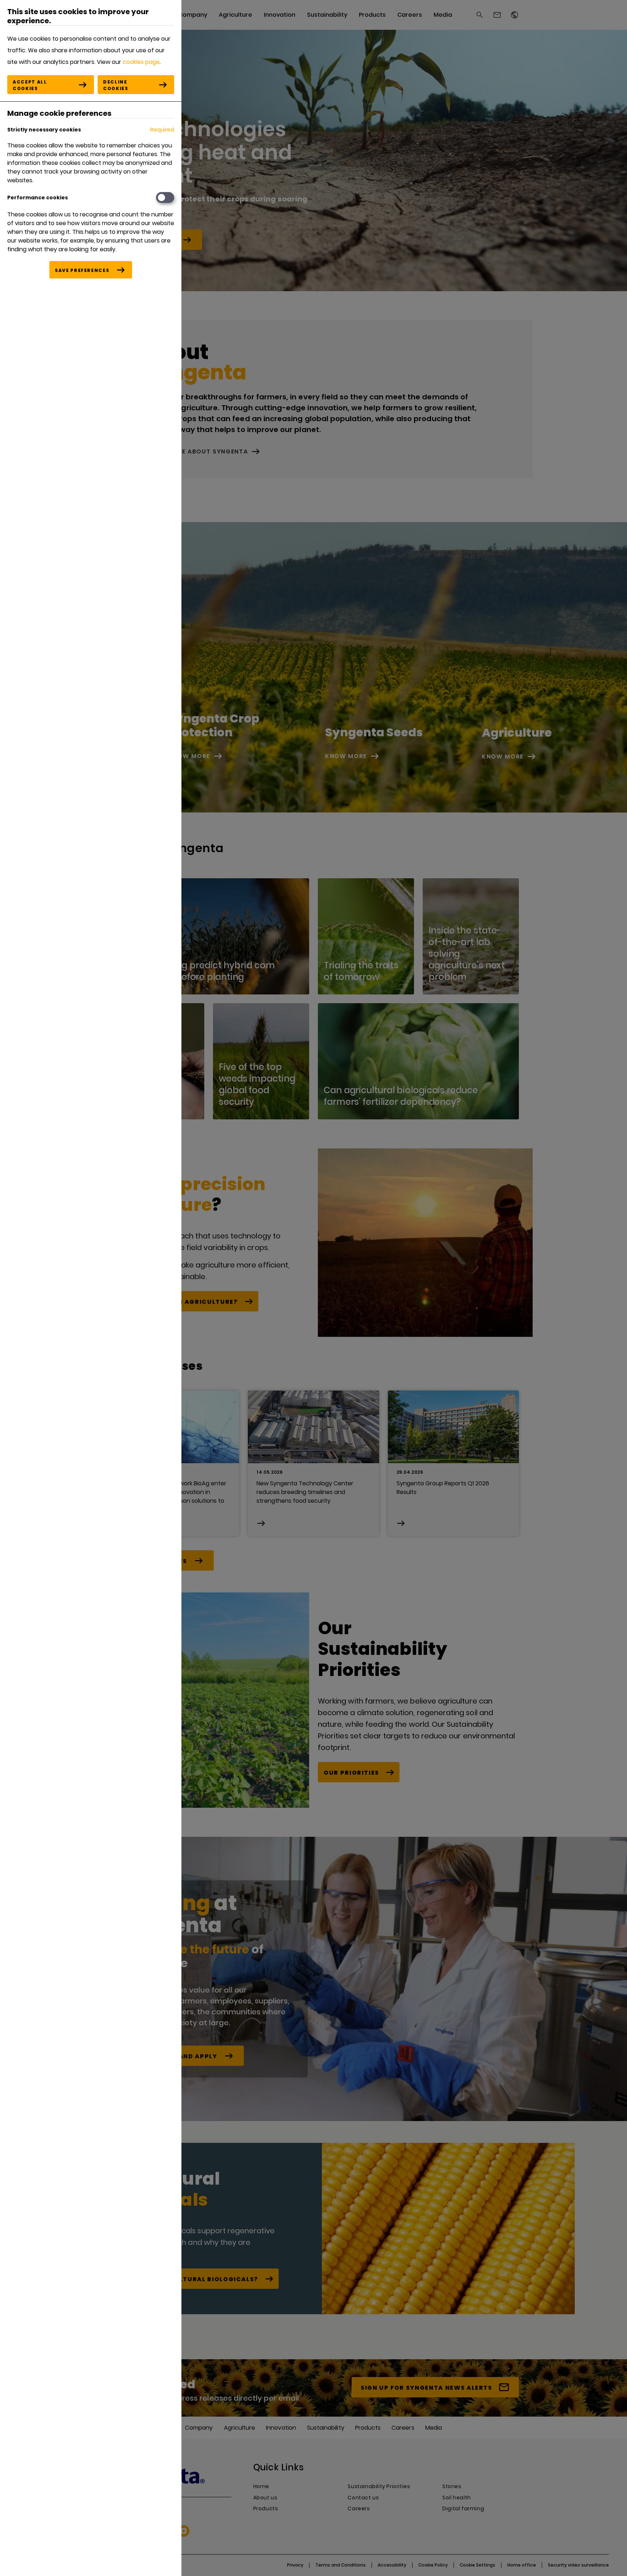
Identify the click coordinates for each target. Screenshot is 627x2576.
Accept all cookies (30, 85)
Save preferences (82, 270)
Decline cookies (116, 85)
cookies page (141, 62)
